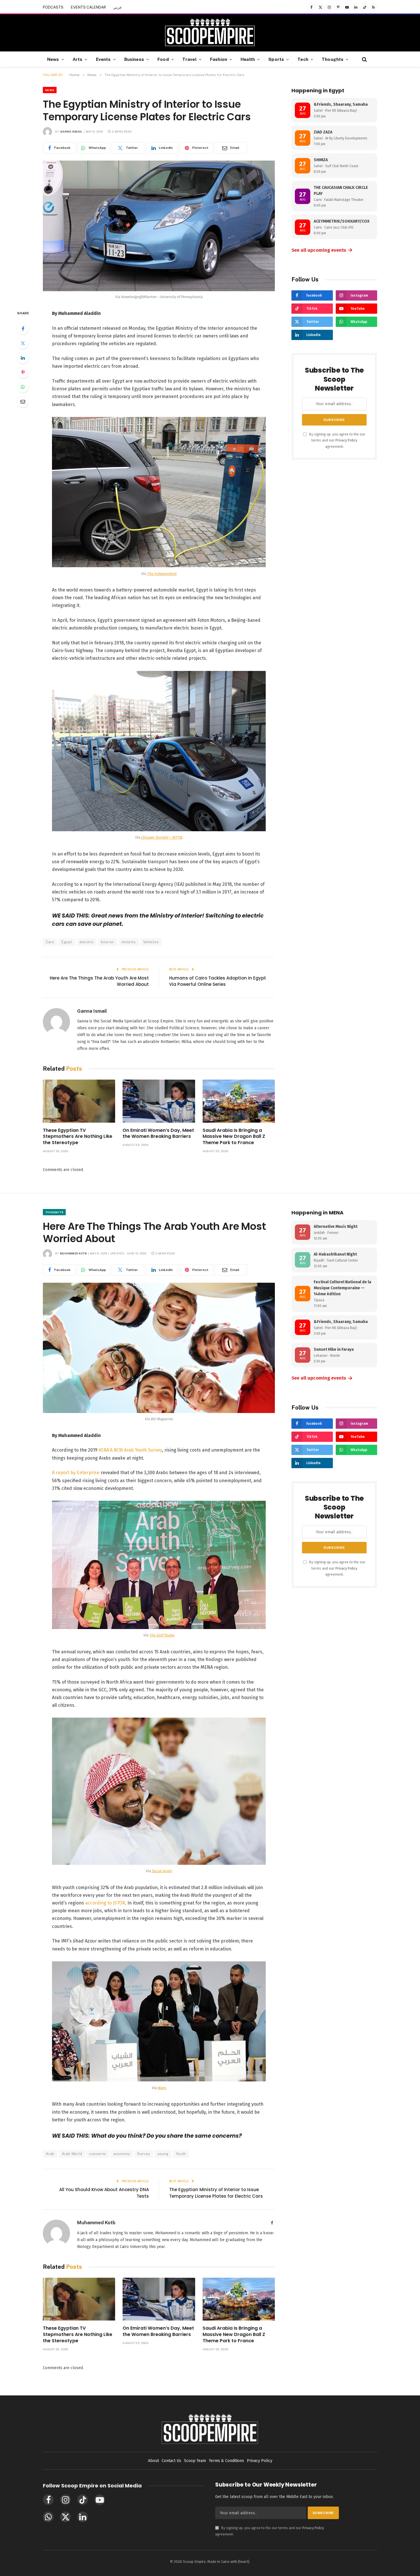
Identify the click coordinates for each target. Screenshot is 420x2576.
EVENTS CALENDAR (88, 7)
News (53, 59)
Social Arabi (162, 1871)
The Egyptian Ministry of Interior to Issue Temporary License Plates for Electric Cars (216, 2193)
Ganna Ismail (71, 131)
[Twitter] (23, 343)
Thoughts (333, 59)
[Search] (364, 59)
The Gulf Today (161, 1635)
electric (87, 942)
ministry (129, 942)
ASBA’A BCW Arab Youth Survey (130, 1450)
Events (103, 59)
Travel (189, 59)
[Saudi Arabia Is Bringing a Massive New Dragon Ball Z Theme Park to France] (239, 1101)
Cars (50, 942)
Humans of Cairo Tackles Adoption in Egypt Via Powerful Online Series (218, 981)
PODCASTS (53, 7)
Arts (78, 59)
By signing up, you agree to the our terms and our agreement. (337, 440)
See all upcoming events (322, 250)
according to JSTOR (105, 1903)
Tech (303, 59)
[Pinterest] (23, 372)
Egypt (67, 942)
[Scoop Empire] (210, 33)
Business (134, 59)
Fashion (219, 59)
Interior (108, 942)
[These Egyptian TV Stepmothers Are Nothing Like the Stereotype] (79, 1101)
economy (122, 2154)
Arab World (72, 2154)
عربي (118, 7)
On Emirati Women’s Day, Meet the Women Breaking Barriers (158, 1134)
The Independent (162, 574)
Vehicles (151, 942)
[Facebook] (23, 329)
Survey (144, 2154)
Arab (50, 2154)
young (163, 2154)
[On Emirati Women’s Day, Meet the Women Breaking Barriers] (159, 1101)
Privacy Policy (346, 440)
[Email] (23, 401)
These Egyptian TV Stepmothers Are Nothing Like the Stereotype (78, 1137)
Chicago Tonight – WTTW (162, 837)
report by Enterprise (77, 1473)
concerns (98, 2154)
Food (163, 59)
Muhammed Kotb (73, 1253)
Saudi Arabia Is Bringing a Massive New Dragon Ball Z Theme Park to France (234, 1137)
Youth (181, 2154)
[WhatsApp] (23, 387)
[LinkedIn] (23, 358)
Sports (276, 59)
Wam (162, 2088)
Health (248, 59)
